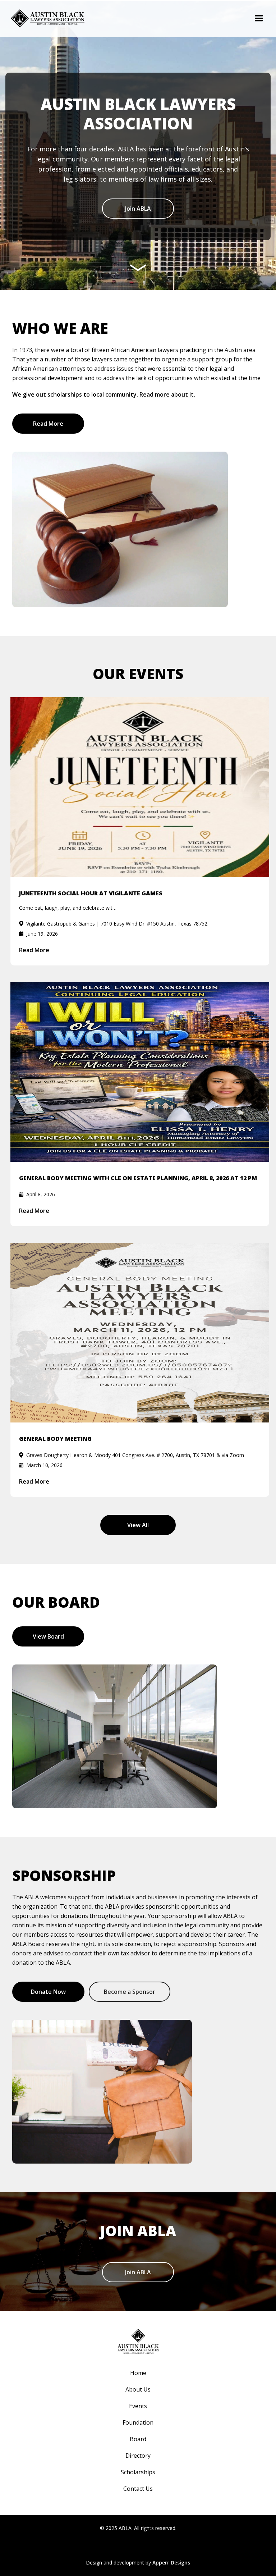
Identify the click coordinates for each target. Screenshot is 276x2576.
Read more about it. (167, 394)
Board (138, 2439)
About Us (138, 2389)
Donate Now (48, 1992)
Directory (138, 2456)
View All (138, 1525)
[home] (48, 18)
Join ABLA (138, 209)
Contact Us (138, 2489)
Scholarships (138, 2472)
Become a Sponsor (130, 1992)
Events (138, 2406)
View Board (48, 1636)
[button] (259, 18)
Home (138, 2373)
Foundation (138, 2422)
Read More (48, 424)
